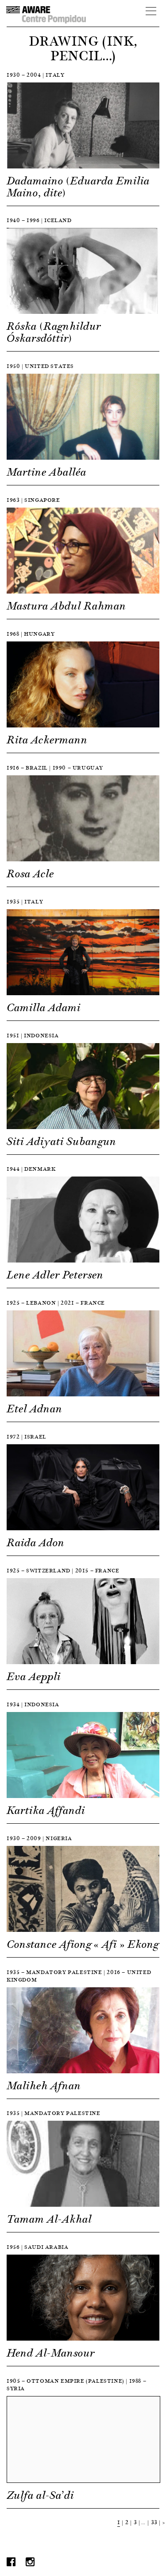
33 (154, 2522)
